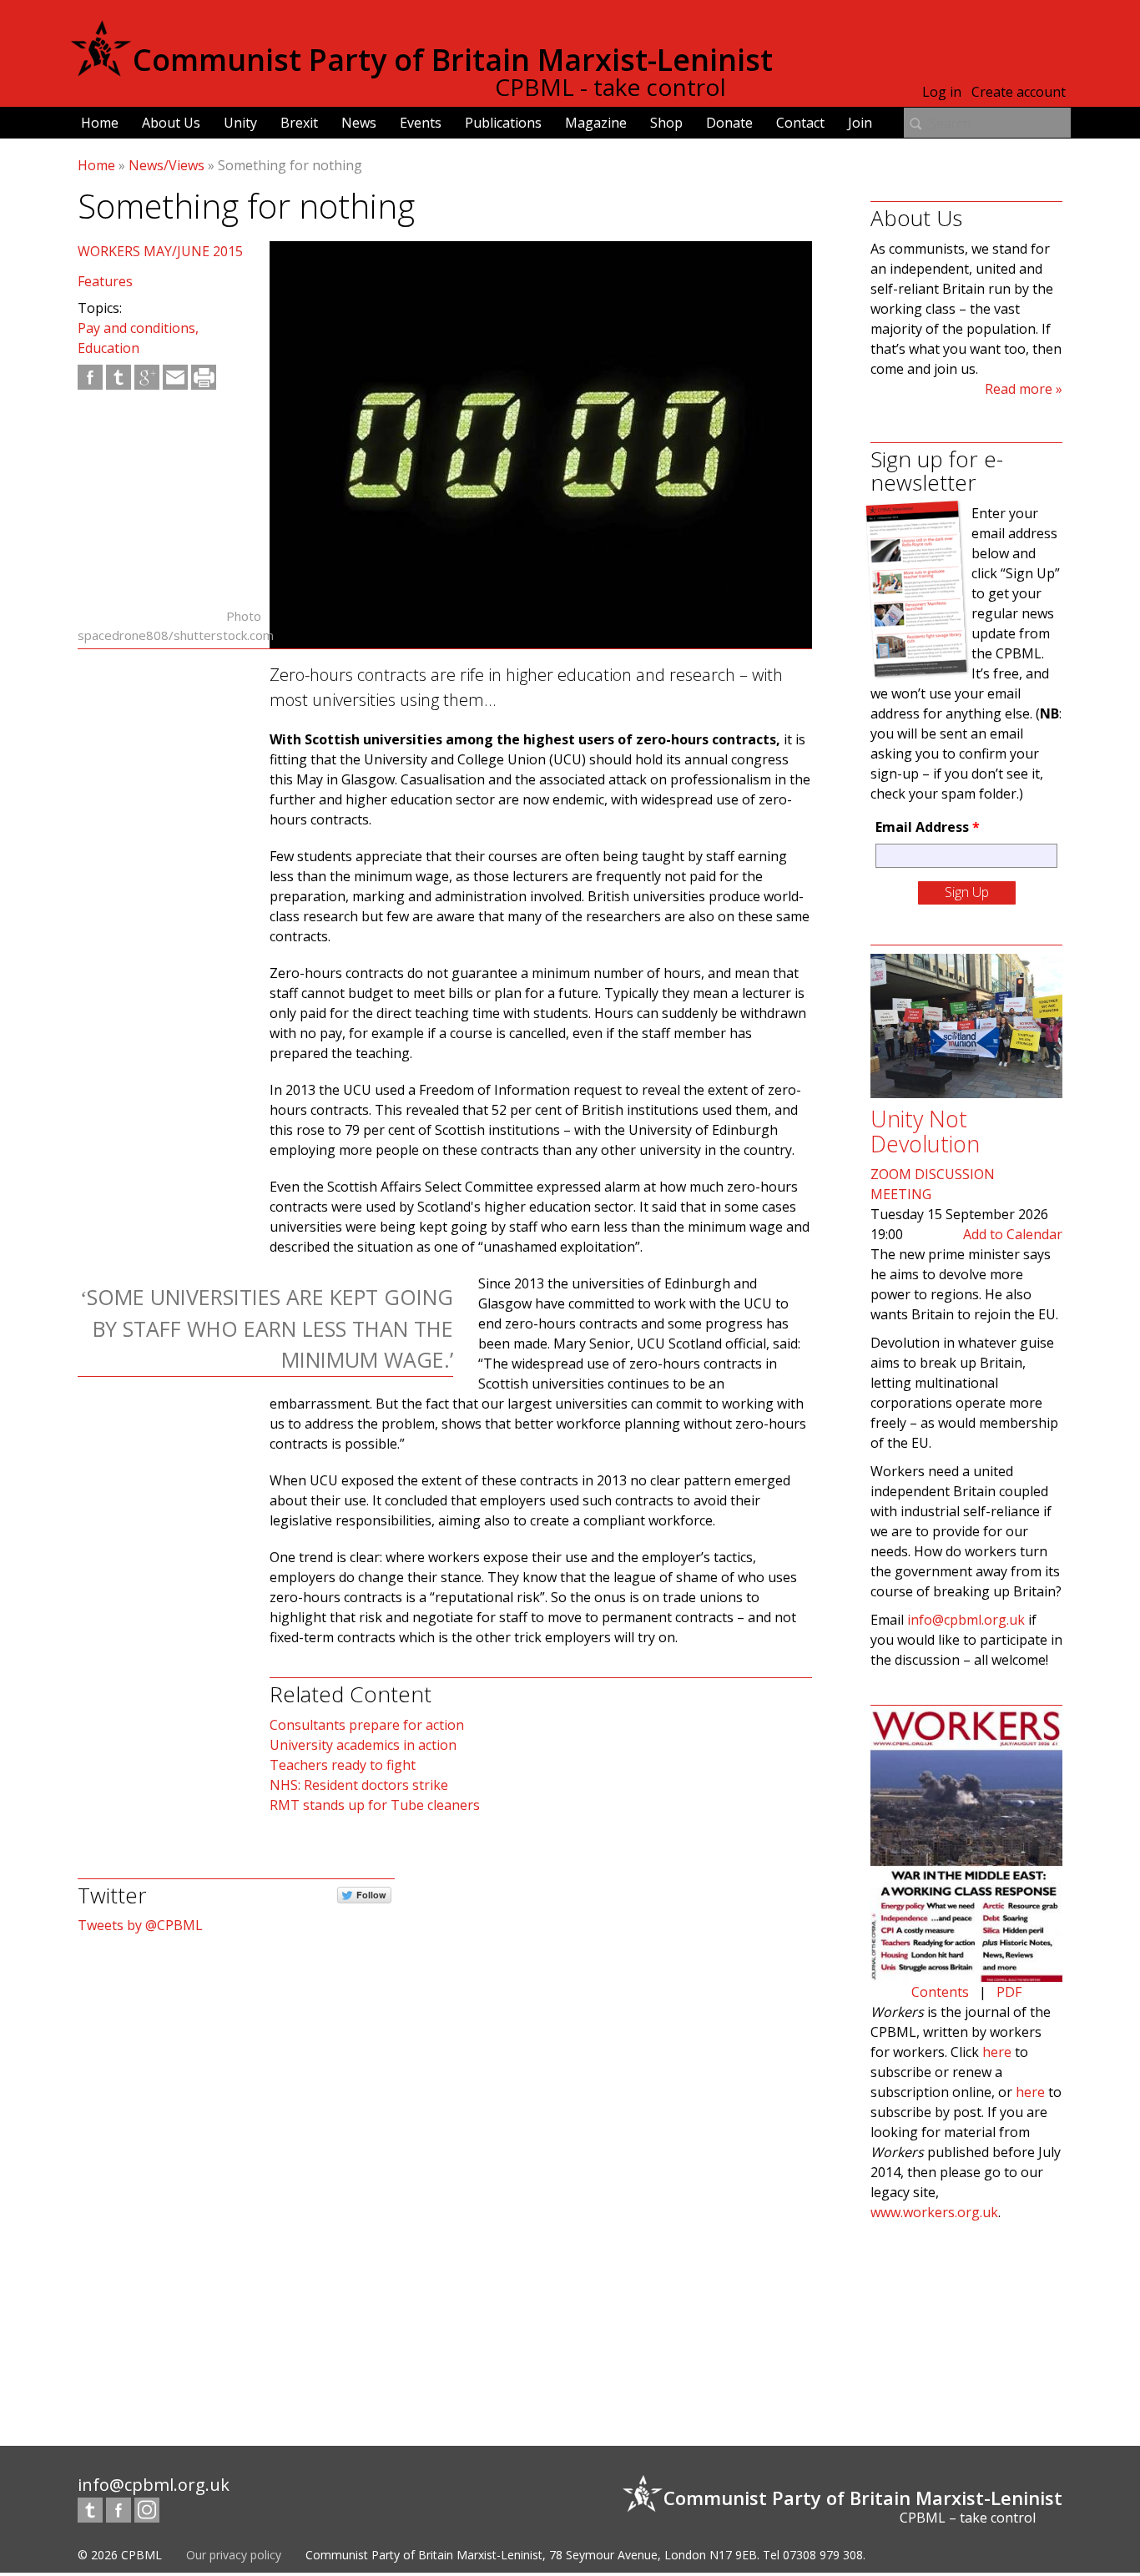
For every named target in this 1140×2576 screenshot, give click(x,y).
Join (860, 123)
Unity (240, 123)
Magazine (596, 123)
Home (100, 123)
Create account (1019, 92)
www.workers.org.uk (934, 2212)
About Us (171, 123)
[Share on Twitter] (119, 377)
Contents (940, 1992)
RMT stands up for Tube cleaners (375, 1805)
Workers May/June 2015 (160, 251)
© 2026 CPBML (120, 2555)
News (359, 123)
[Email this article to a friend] (175, 377)
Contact (800, 123)
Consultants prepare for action (367, 1725)
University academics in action (363, 1745)
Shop (666, 123)
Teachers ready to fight (343, 1765)
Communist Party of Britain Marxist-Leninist (453, 60)
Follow (371, 1895)
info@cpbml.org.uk (966, 1620)
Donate (729, 123)
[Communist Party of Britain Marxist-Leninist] (101, 70)
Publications (503, 123)
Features (105, 281)
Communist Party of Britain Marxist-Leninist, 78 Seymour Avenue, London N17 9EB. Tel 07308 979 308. (585, 2555)
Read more (1019, 389)
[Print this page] (204, 377)
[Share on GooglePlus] (147, 377)
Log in (942, 92)
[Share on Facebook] (90, 377)
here (997, 2052)
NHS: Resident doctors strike (359, 1785)
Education (108, 348)
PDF (1009, 1992)
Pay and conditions (136, 328)
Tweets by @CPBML (140, 1925)
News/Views (166, 165)
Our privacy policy (234, 2555)
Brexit (299, 123)
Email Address (928, 827)
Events (421, 123)
